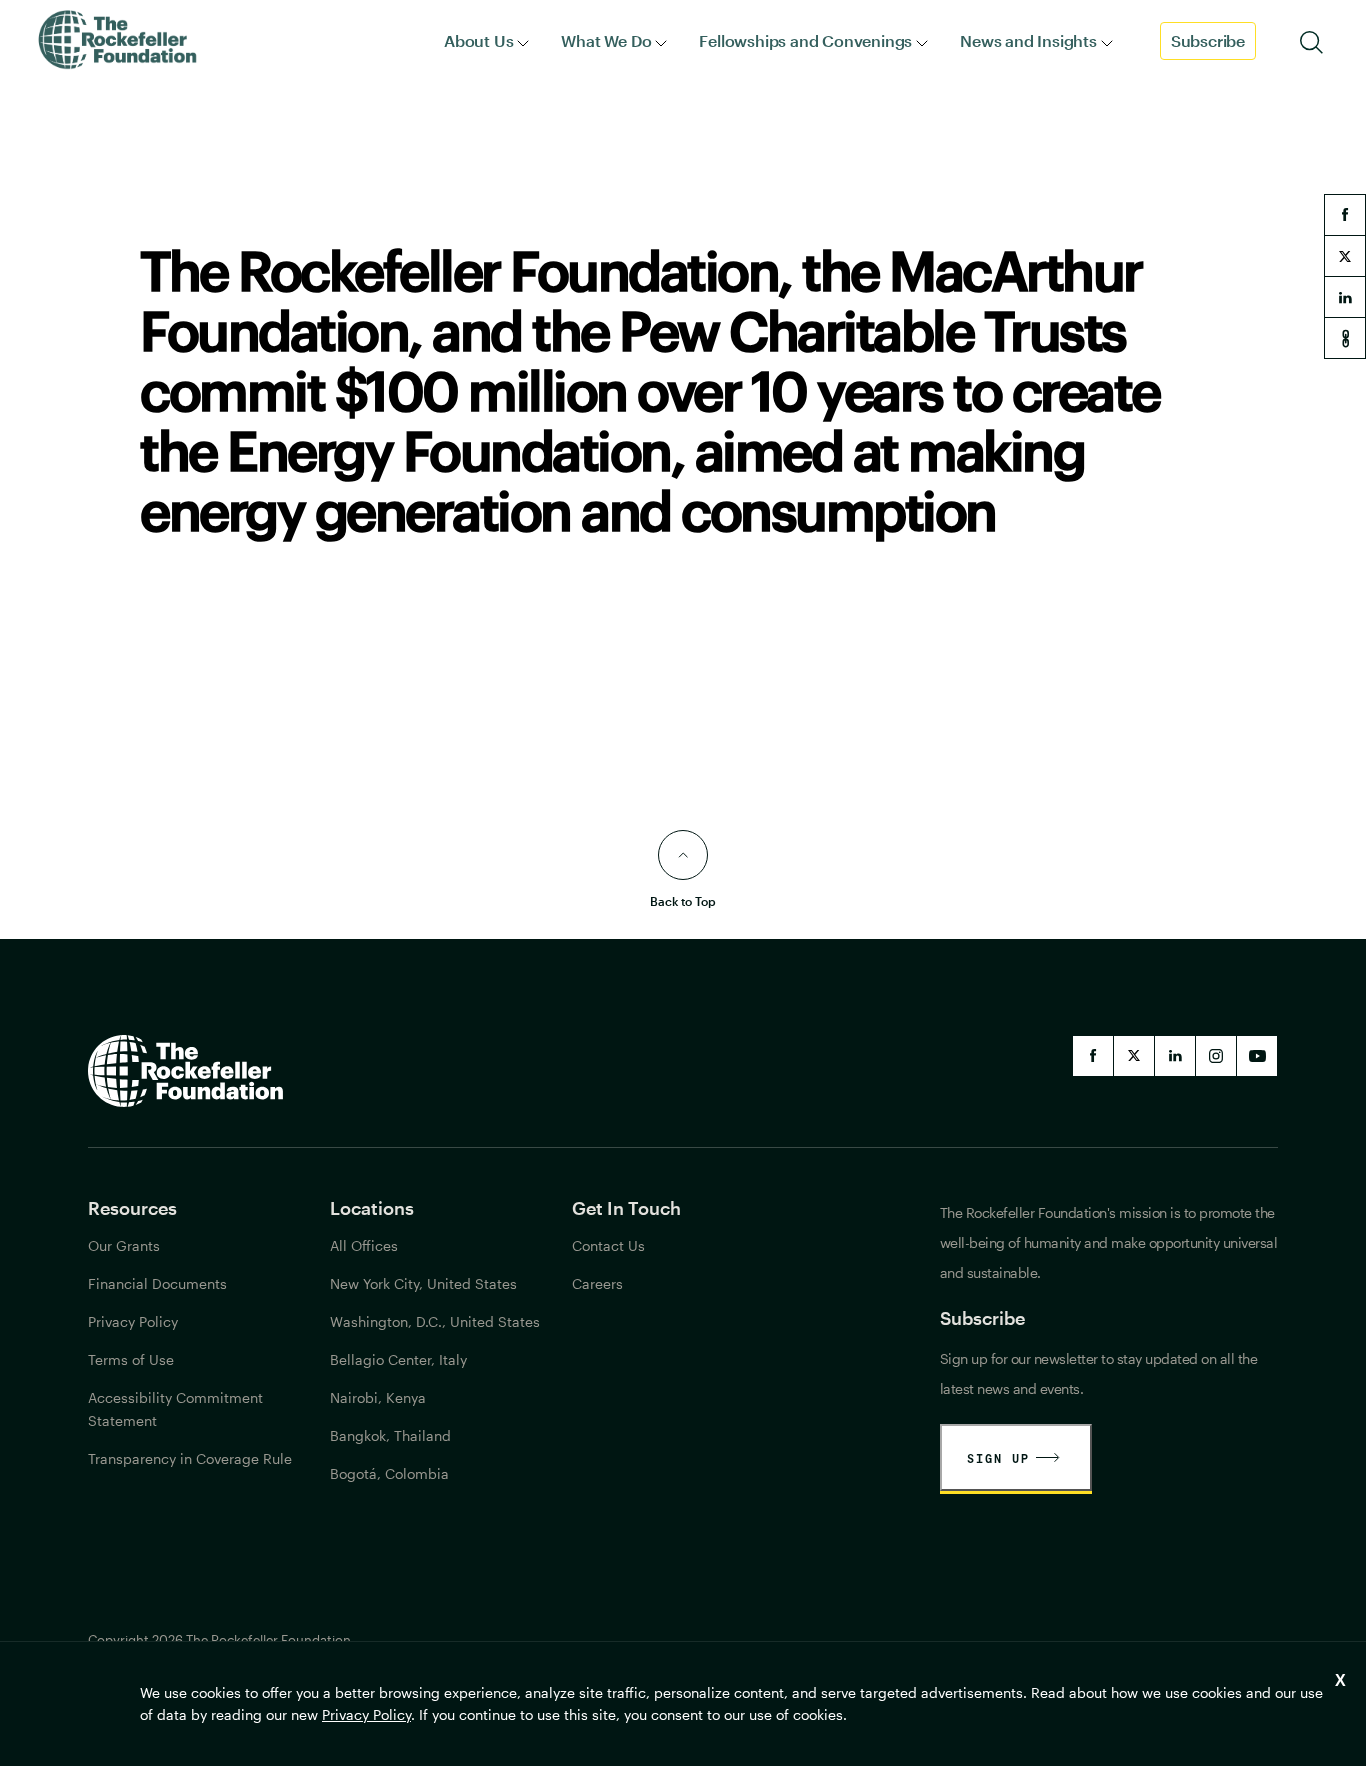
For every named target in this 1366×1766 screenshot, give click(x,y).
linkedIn (1175, 1056)
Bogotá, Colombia (389, 1473)
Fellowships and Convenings (805, 40)
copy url (1345, 338)
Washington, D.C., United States (435, 1321)
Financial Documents (157, 1283)
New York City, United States (423, 1283)
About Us (478, 40)
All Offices (364, 1245)
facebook (1345, 215)
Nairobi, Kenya (378, 1397)
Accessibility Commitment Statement (175, 1409)
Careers (597, 1283)
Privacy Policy (366, 1714)
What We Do (606, 40)
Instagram (1216, 1056)
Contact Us (608, 1245)
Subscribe (1208, 40)
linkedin (1345, 297)
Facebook (1093, 1056)
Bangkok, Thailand (390, 1435)
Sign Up (998, 1458)
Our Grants (124, 1245)
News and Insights (1028, 40)
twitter (1345, 256)
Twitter (1134, 1056)
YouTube (1257, 1056)
